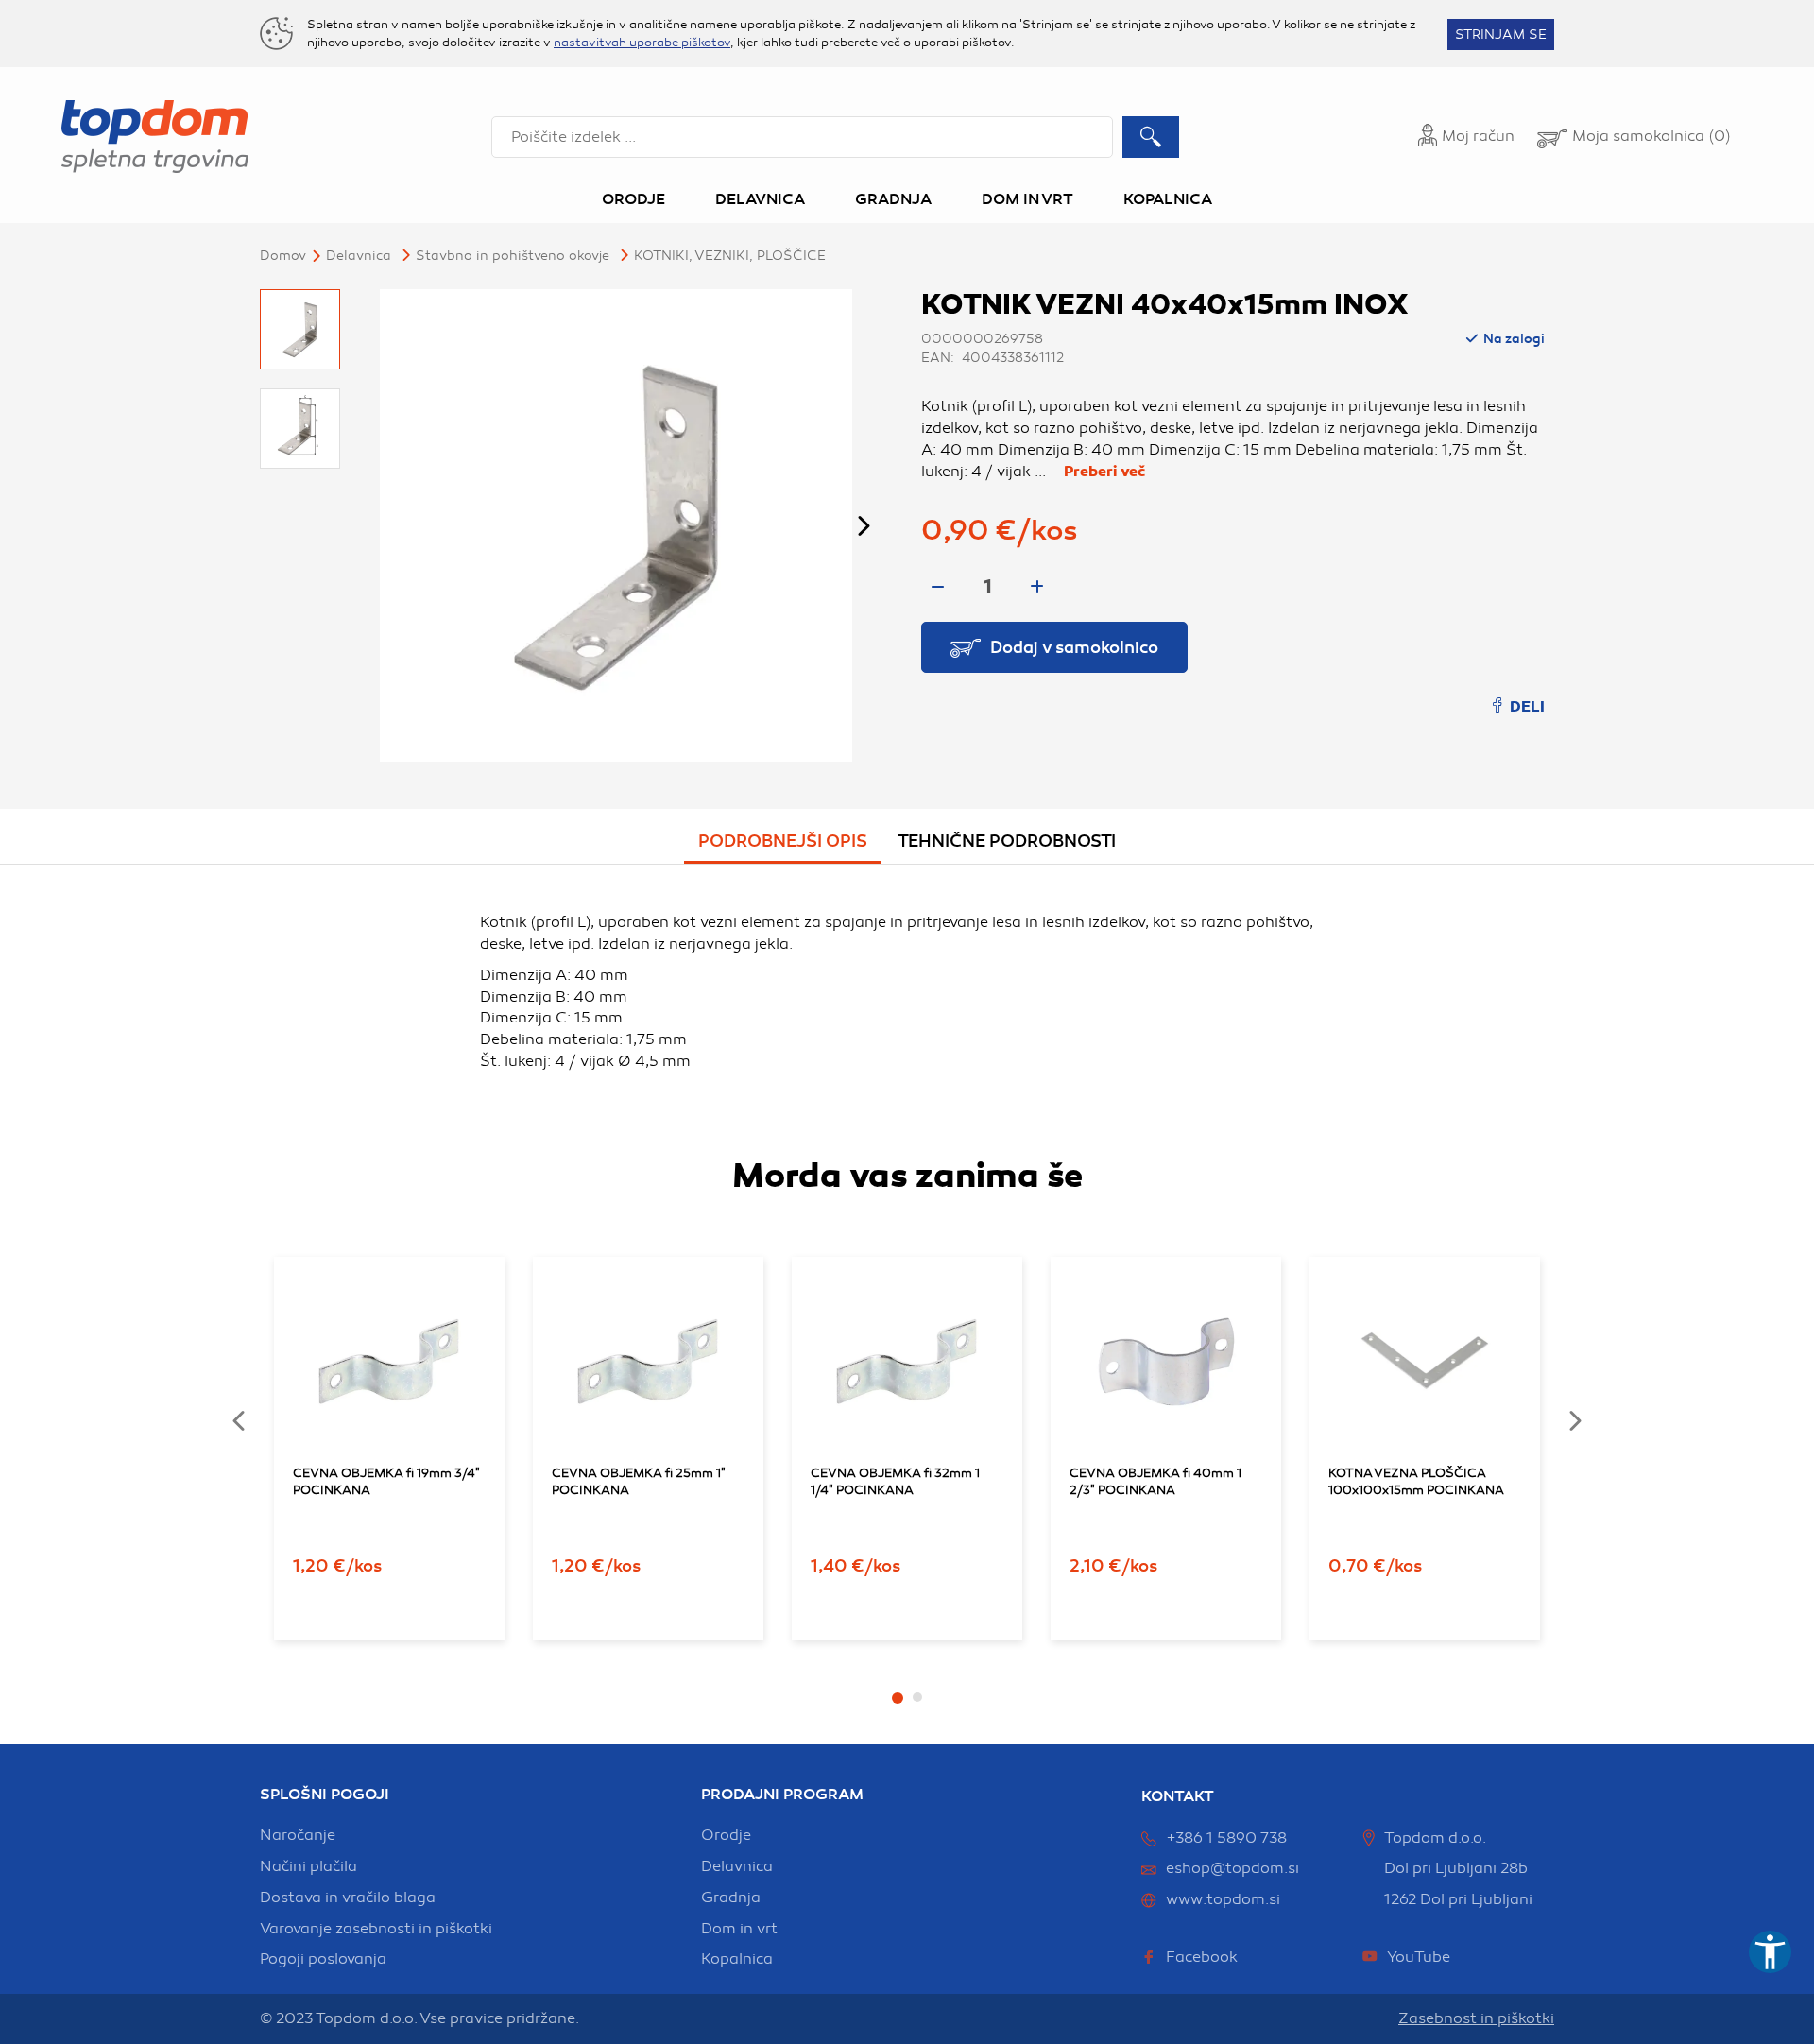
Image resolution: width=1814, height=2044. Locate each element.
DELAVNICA (359, 256)
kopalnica (737, 1959)
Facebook (1202, 1957)
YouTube (1419, 1957)
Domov (283, 256)
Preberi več (1104, 472)
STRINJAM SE (1501, 34)
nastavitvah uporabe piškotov (642, 43)
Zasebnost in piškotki (1476, 2018)
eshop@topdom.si (1232, 1868)
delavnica (737, 1866)
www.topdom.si (1223, 1899)
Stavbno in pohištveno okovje (513, 256)
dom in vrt (739, 1929)
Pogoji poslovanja (323, 1959)
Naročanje (298, 1835)
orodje (726, 1835)
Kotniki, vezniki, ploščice (730, 256)
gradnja (731, 1898)
